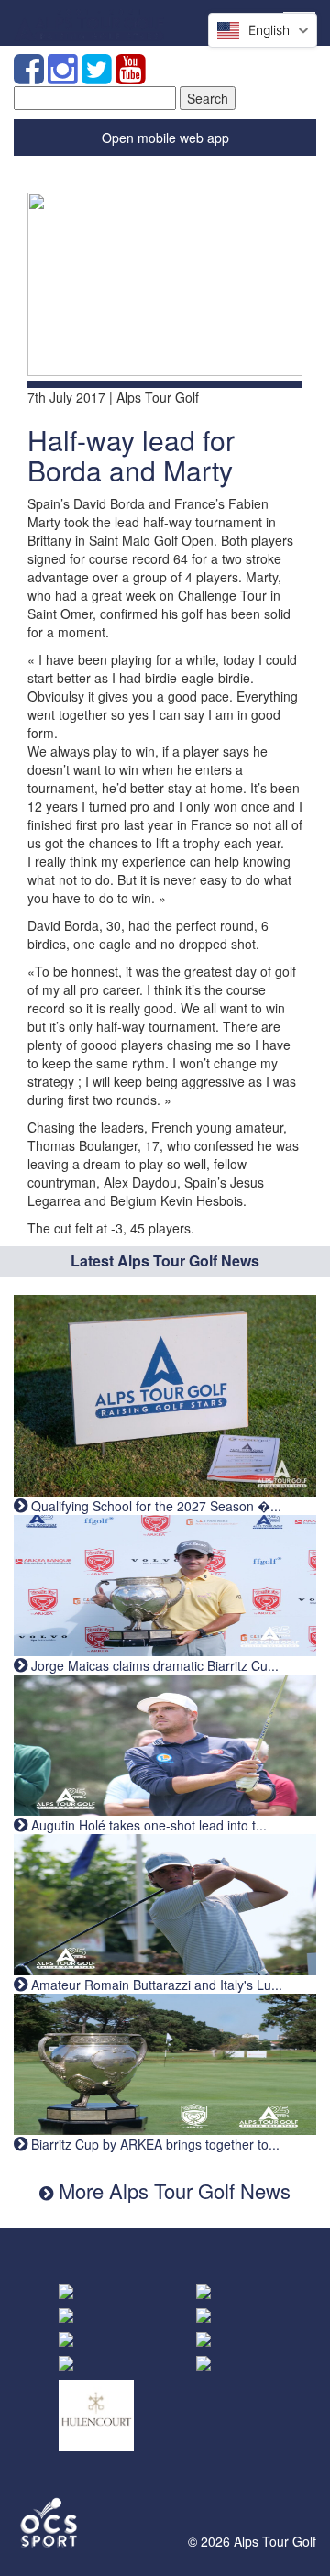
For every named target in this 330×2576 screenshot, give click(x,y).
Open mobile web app (165, 138)
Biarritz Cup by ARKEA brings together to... (154, 2144)
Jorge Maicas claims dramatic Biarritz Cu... (153, 1665)
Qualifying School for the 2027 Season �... (154, 1506)
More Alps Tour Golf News (172, 2190)
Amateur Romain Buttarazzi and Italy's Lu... (155, 1985)
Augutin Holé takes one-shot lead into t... (147, 1825)
